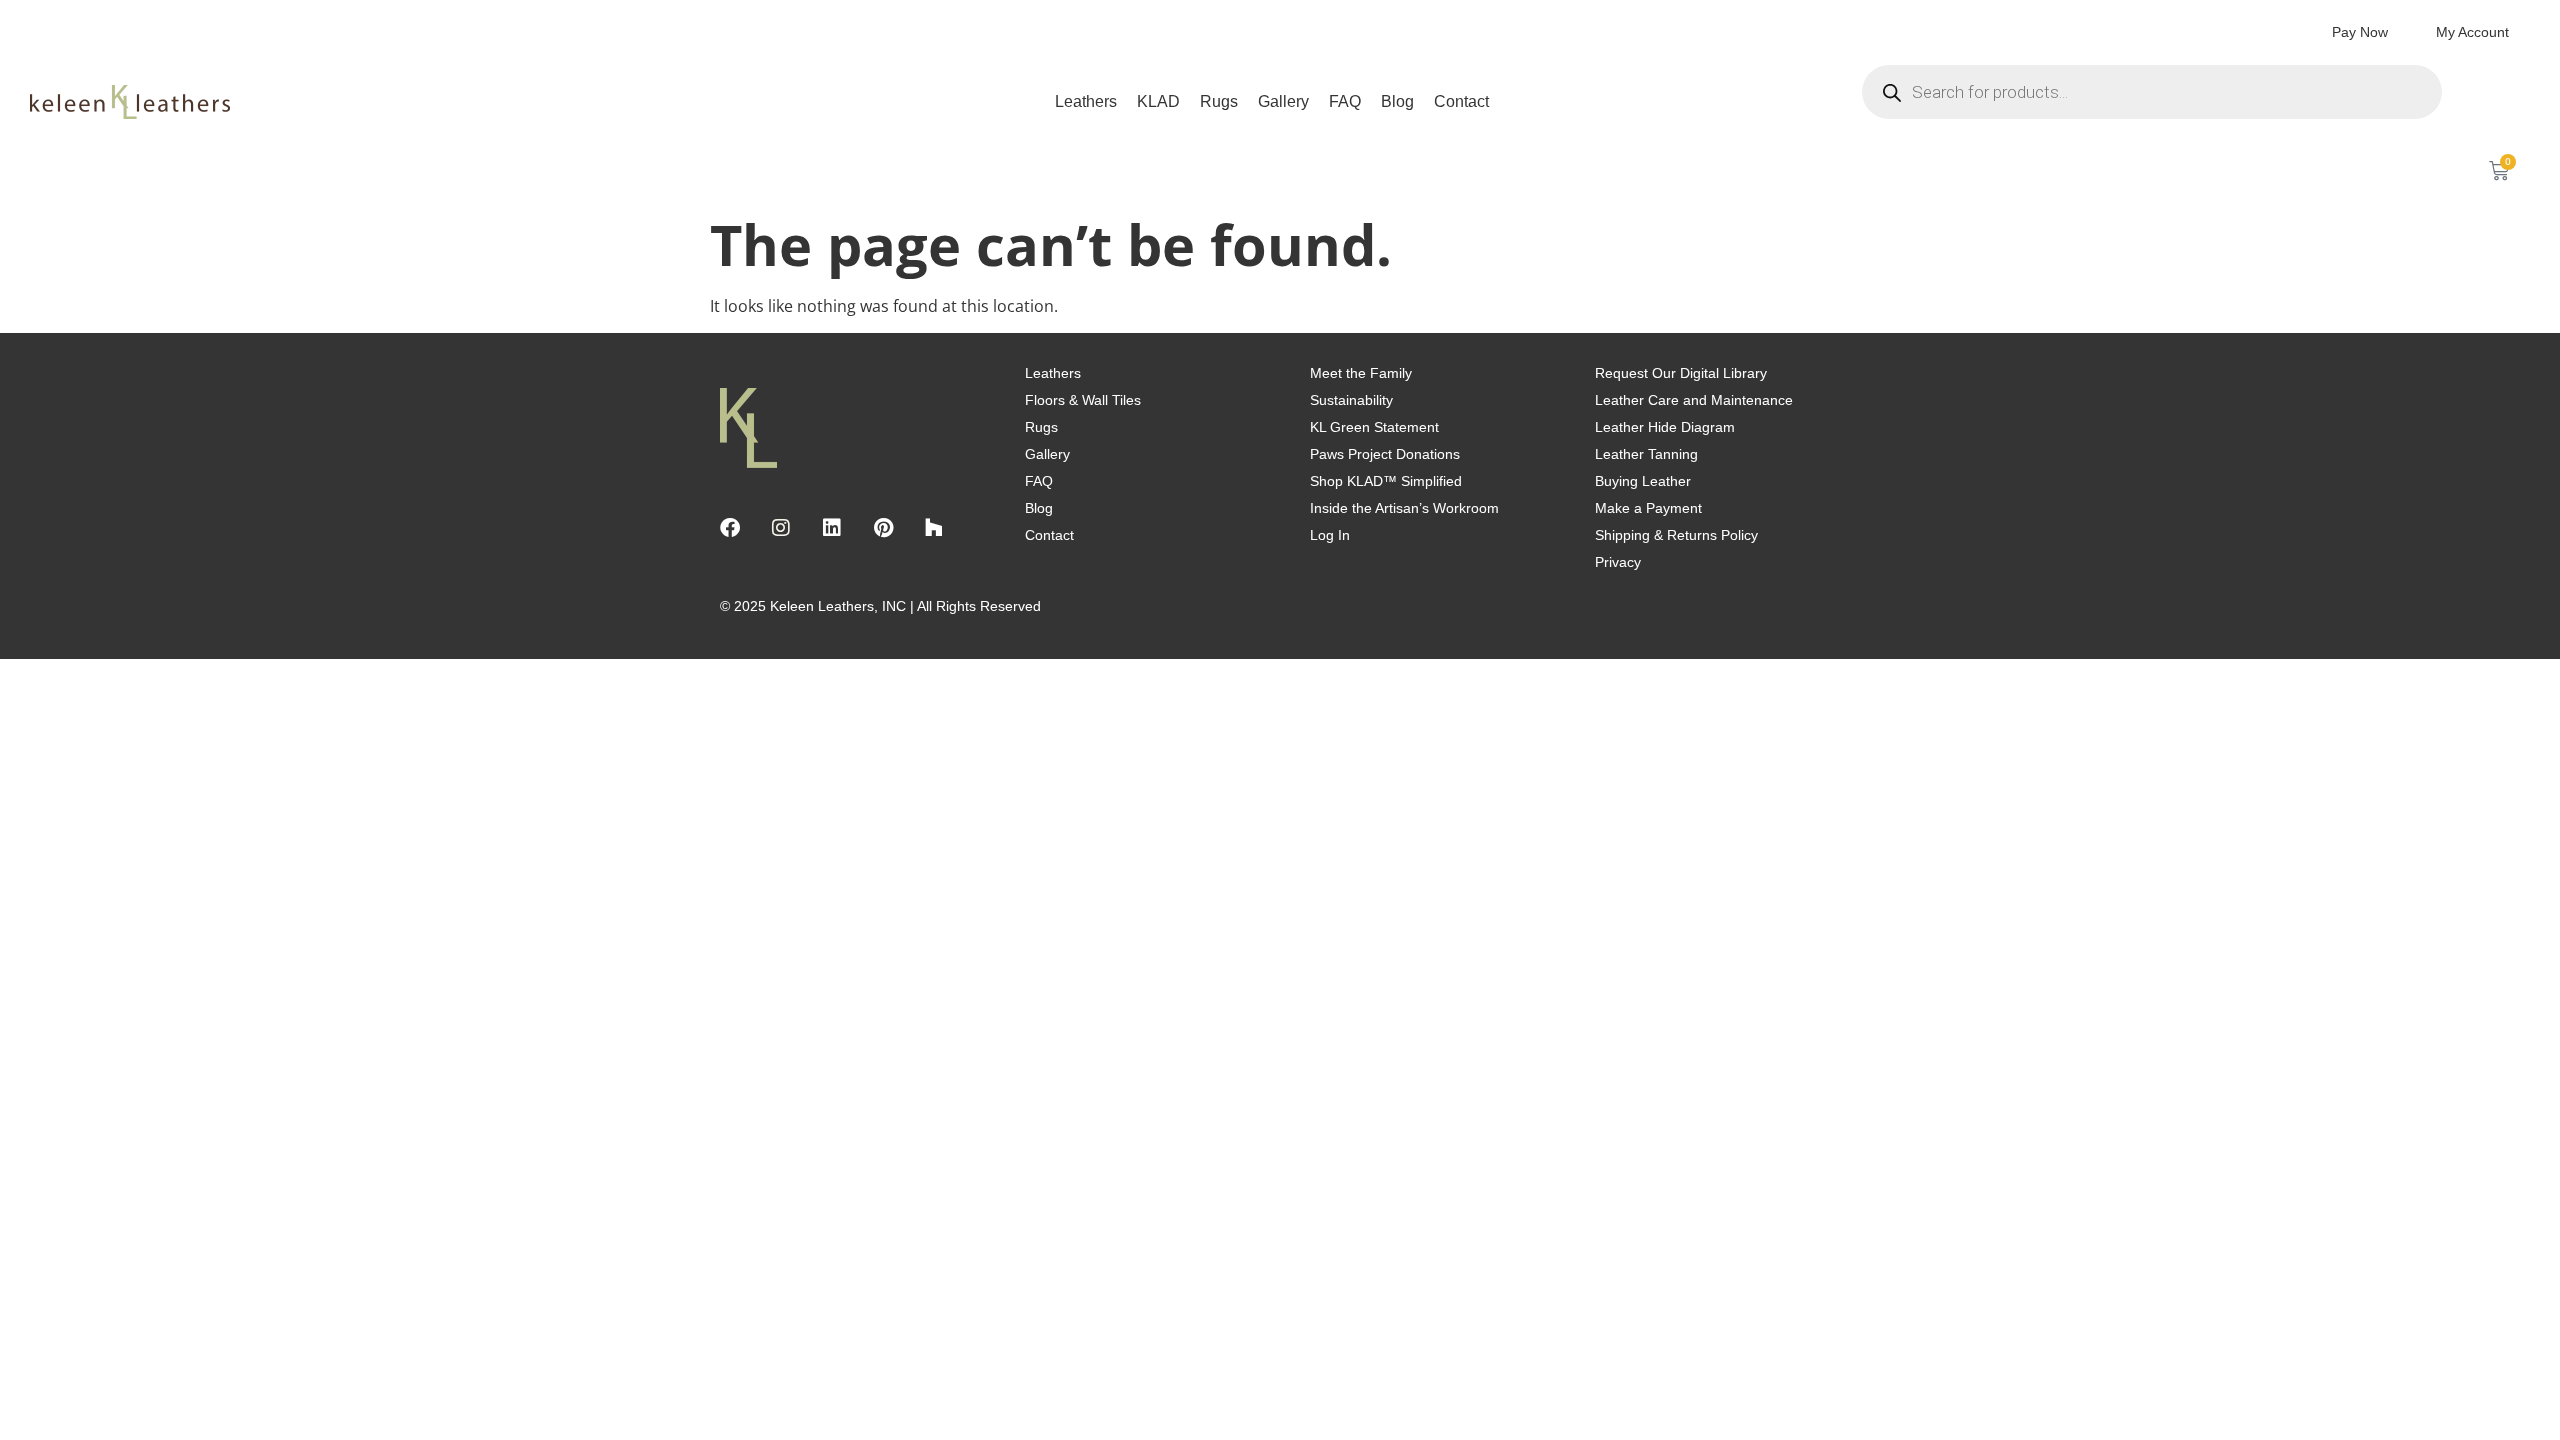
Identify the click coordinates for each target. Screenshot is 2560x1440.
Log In (1330, 535)
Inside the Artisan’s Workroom (1404, 508)
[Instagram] (781, 528)
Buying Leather (1643, 481)
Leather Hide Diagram (1665, 427)
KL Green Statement (1374, 427)
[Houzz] (934, 528)
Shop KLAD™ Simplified (1386, 481)
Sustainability (1351, 400)
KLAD (1158, 101)
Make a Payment (1648, 508)
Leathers (1086, 101)
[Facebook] (730, 528)
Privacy (1618, 562)
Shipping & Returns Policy (1676, 535)
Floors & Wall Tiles (1083, 400)
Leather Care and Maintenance (1694, 400)
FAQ (1345, 101)
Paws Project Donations (1385, 454)
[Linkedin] (832, 528)
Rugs (1219, 101)
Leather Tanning (1646, 454)
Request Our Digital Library (1681, 373)
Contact (1461, 101)
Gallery (1283, 101)
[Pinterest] (883, 528)
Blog (1397, 101)
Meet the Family (1361, 373)
